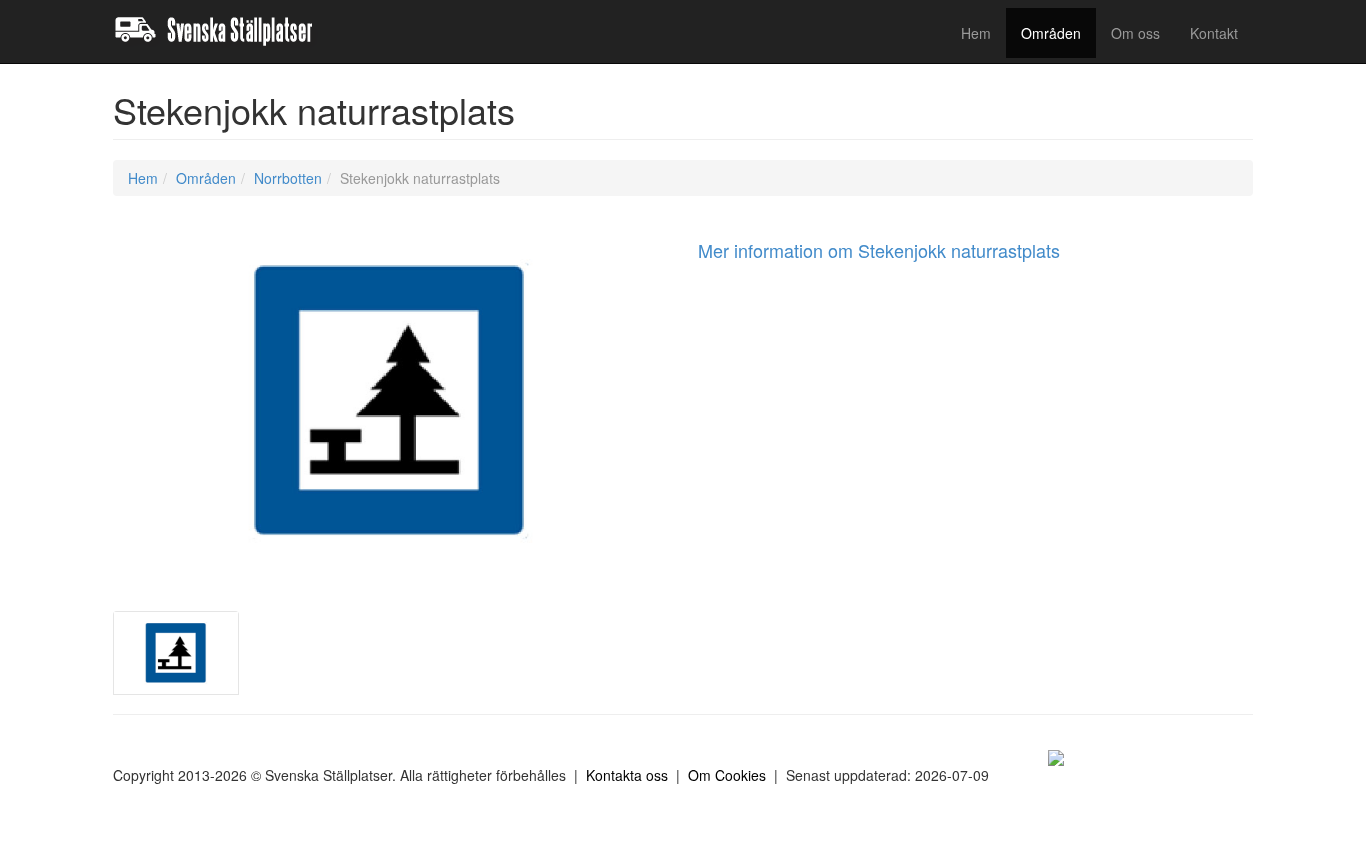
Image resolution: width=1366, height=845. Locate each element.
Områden (1051, 33)
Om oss (1135, 33)
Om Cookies (727, 775)
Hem (976, 33)
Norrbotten (288, 178)
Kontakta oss (627, 775)
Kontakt (1214, 33)
